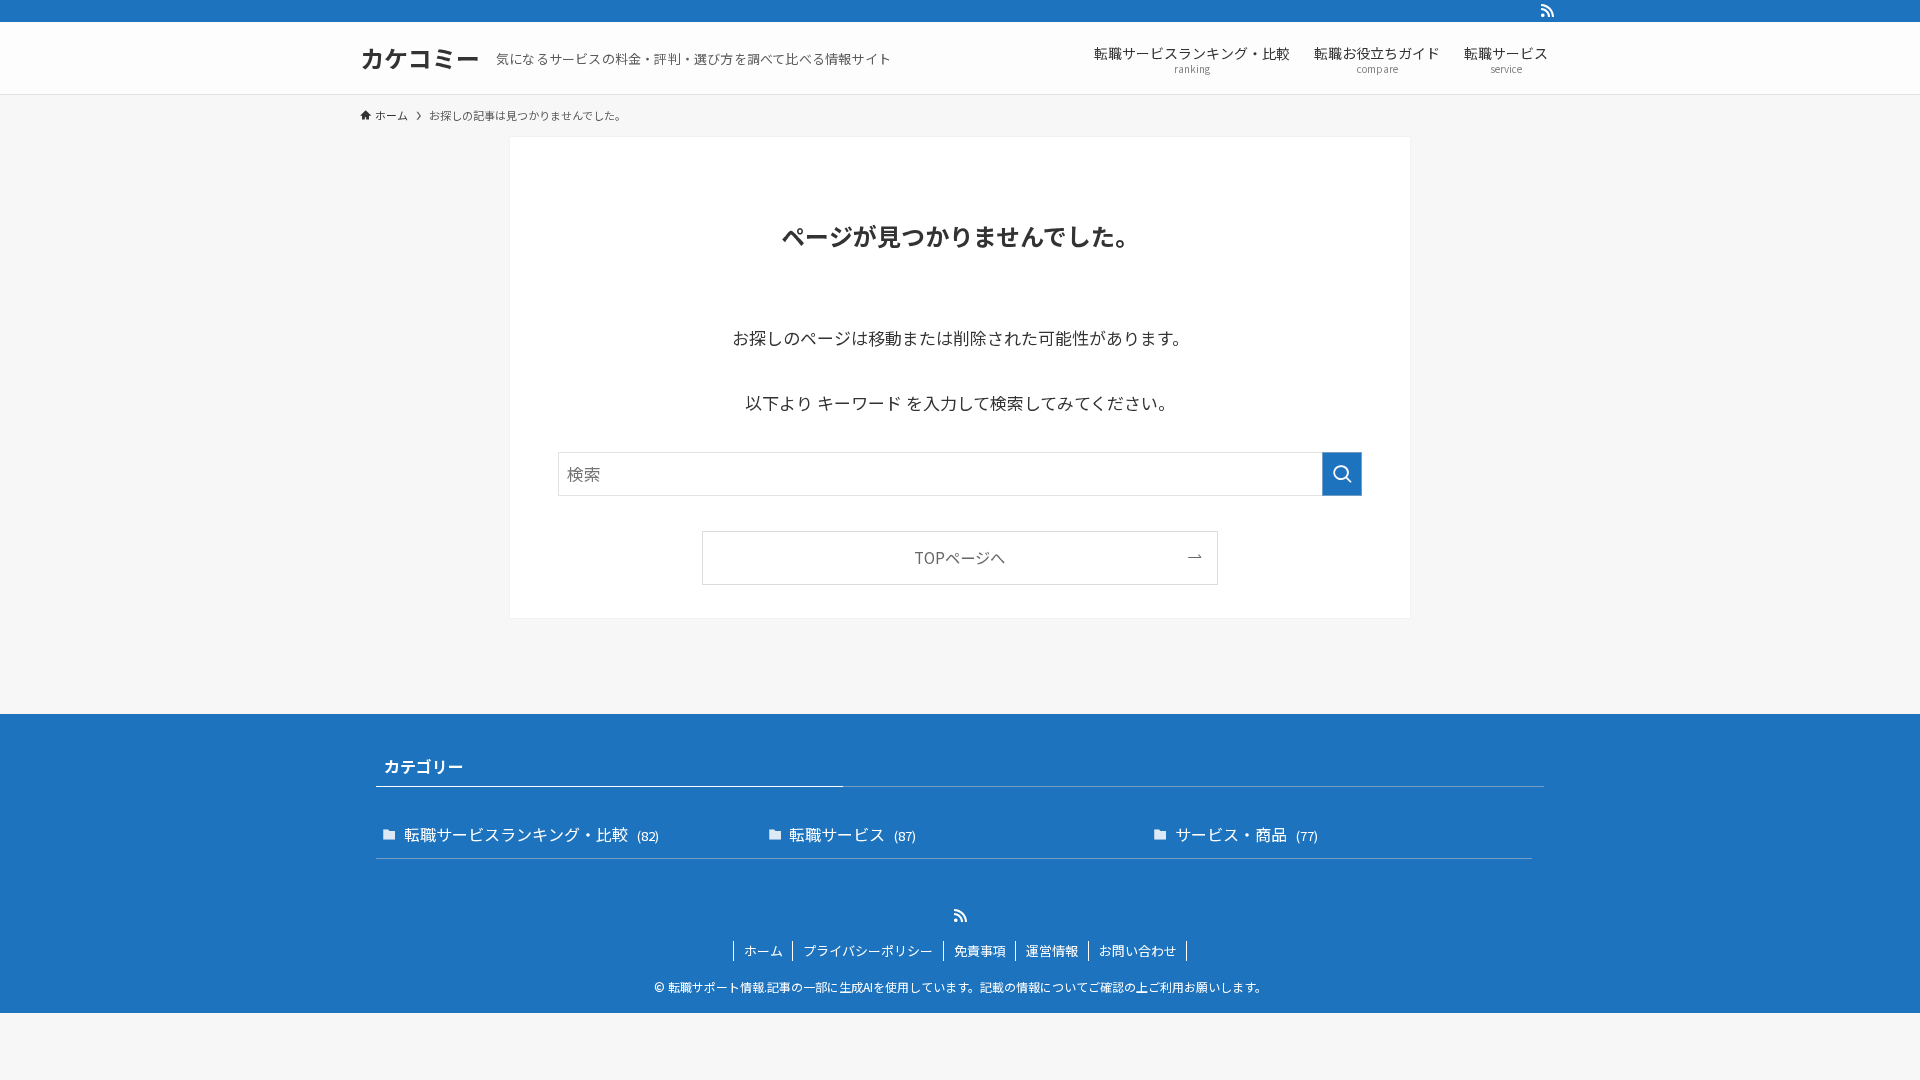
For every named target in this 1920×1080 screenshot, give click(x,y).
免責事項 (980, 950)
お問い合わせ (1138, 950)
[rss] (1547, 11)
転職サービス (852, 834)
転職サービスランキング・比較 (531, 834)
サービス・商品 (1246, 834)
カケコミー (420, 58)
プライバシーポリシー (868, 950)
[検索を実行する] (1342, 474)
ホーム (763, 950)
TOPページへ (959, 557)
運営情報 (1052, 950)
